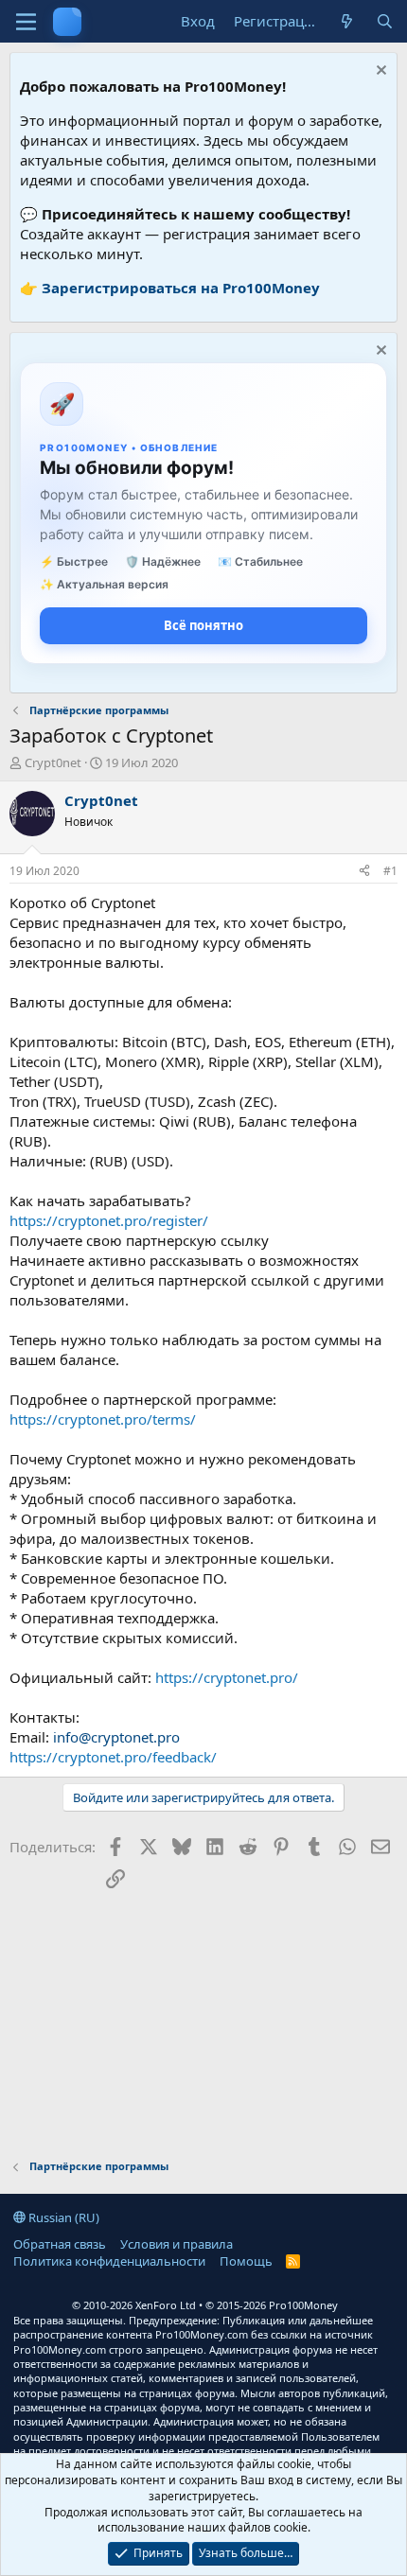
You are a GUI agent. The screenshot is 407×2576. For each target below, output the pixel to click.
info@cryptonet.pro (116, 1737)
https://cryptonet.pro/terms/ (103, 1419)
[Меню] (26, 22)
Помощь (246, 2261)
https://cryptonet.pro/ (227, 1677)
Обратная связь (60, 2244)
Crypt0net (53, 762)
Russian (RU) (62, 2217)
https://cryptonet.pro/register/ (109, 1220)
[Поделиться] (364, 872)
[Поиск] (385, 21)
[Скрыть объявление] (379, 72)
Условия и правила (177, 2244)
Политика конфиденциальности (109, 2261)
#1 (390, 871)
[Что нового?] (347, 21)
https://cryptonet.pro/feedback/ (113, 1757)
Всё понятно (203, 625)
